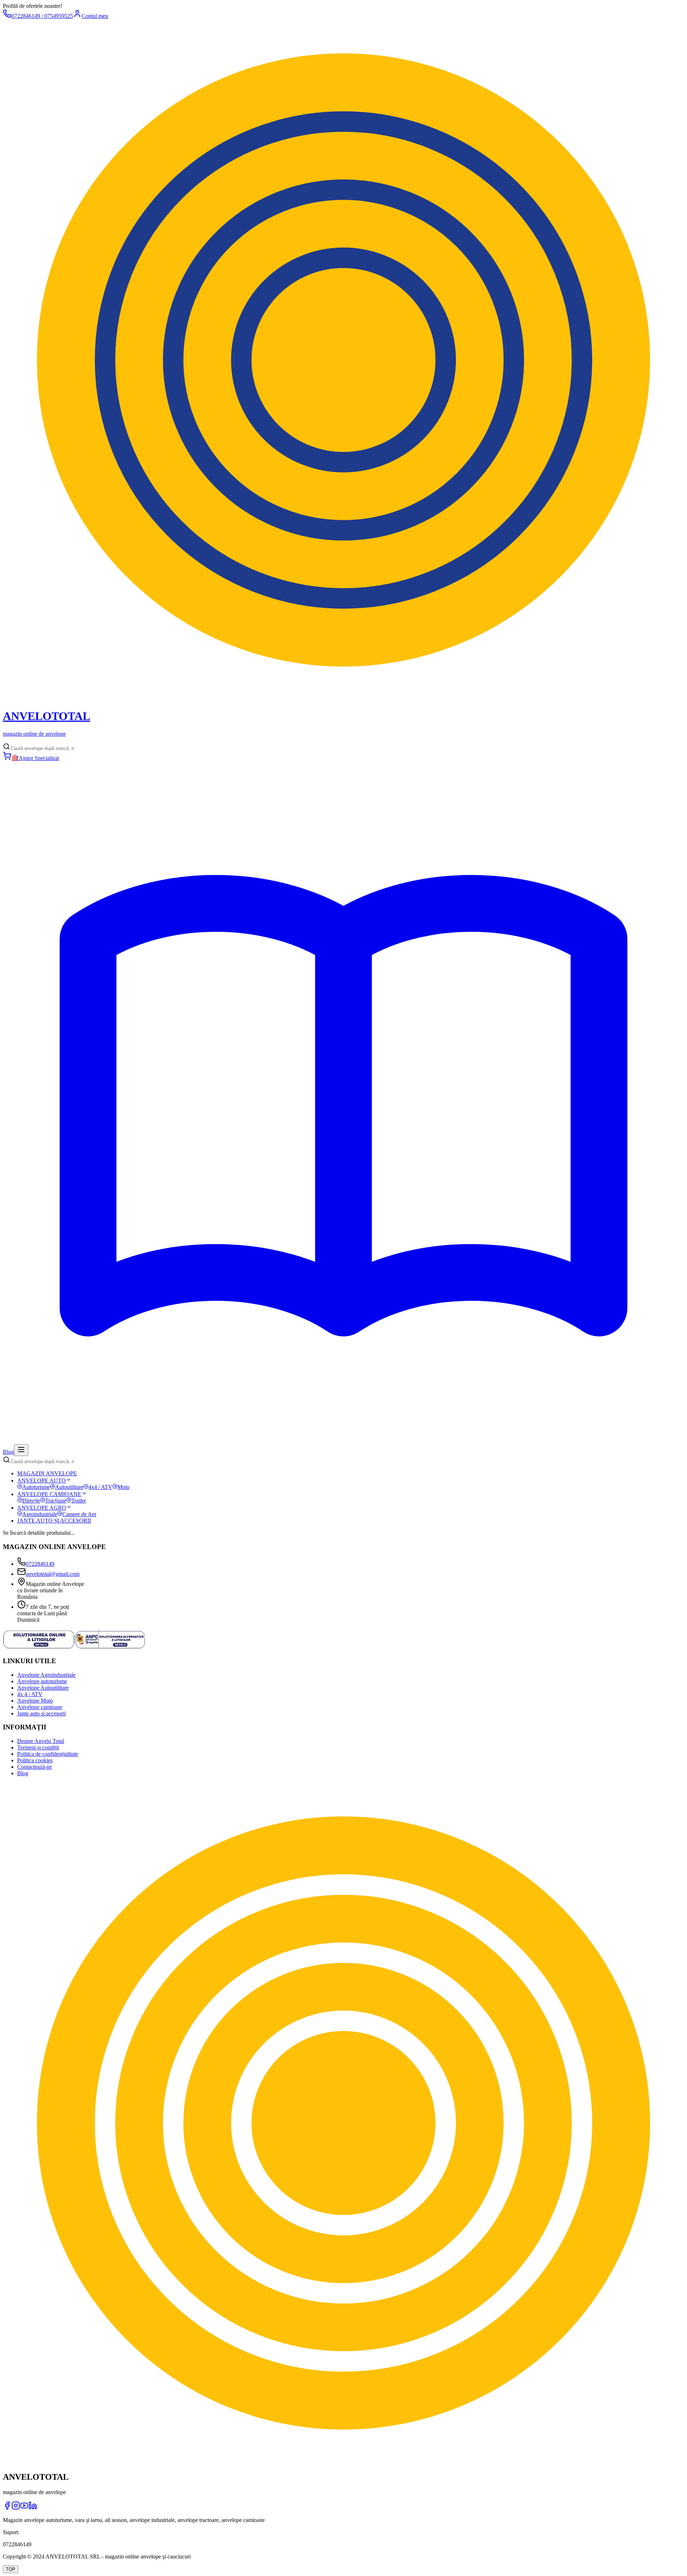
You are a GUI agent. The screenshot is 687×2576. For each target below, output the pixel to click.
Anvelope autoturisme (42, 1681)
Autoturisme (36, 1487)
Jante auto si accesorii (42, 1713)
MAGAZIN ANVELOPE (47, 1473)
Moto (123, 1487)
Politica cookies (35, 1760)
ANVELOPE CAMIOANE (49, 1494)
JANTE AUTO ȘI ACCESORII (54, 1521)
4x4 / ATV (100, 1487)
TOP (11, 2569)
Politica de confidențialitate (48, 1754)
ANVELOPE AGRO (42, 1508)
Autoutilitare (69, 1487)
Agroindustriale (40, 1514)
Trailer (79, 1501)
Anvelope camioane (40, 1707)
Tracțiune (56, 1501)
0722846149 (40, 1564)
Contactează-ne (35, 1767)
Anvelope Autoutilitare (43, 1688)
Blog (23, 1773)
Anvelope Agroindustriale (46, 1675)
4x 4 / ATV (30, 1694)
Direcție (31, 1501)
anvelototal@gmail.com (53, 1574)
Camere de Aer (79, 1514)
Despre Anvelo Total (41, 1741)
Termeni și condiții (38, 1747)
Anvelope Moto (35, 1701)
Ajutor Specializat (35, 758)
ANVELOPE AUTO (42, 1481)
